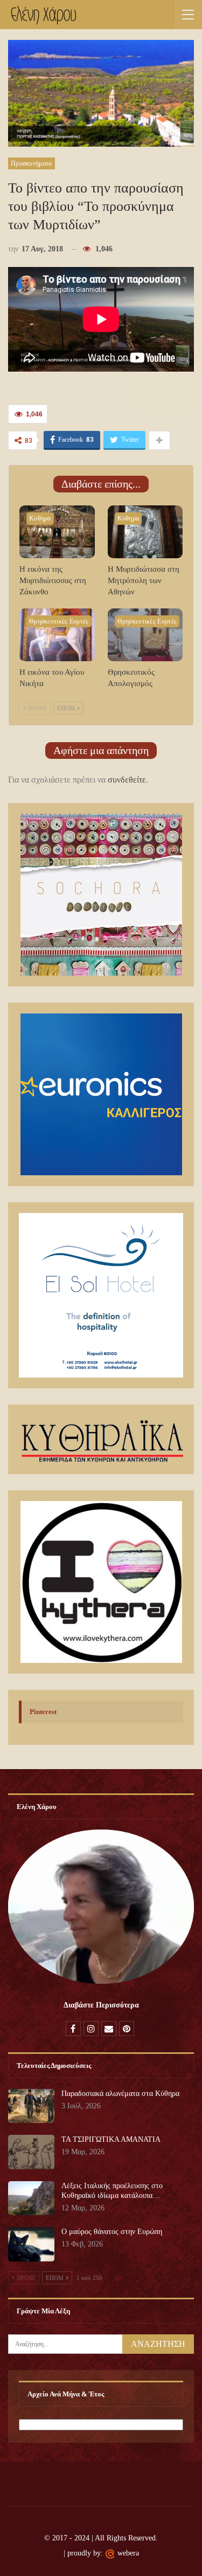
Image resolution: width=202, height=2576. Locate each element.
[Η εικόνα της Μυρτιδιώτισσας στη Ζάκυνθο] (57, 532)
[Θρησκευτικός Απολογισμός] (145, 635)
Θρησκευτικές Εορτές (59, 621)
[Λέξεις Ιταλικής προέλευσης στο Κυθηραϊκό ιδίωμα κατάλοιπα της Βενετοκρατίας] (31, 2198)
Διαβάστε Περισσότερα (101, 2005)
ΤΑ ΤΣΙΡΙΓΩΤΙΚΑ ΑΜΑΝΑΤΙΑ (111, 2139)
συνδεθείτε (127, 780)
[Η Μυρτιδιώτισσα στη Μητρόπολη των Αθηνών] (145, 532)
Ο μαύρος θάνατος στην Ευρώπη (112, 2232)
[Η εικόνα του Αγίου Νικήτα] (57, 635)
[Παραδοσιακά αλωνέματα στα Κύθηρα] (31, 2106)
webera (128, 2553)
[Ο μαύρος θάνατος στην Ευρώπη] (31, 2244)
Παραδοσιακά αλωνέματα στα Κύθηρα (120, 2094)
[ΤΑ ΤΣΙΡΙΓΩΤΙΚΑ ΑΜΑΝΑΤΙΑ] (31, 2152)
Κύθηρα (40, 518)
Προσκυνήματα (32, 163)
